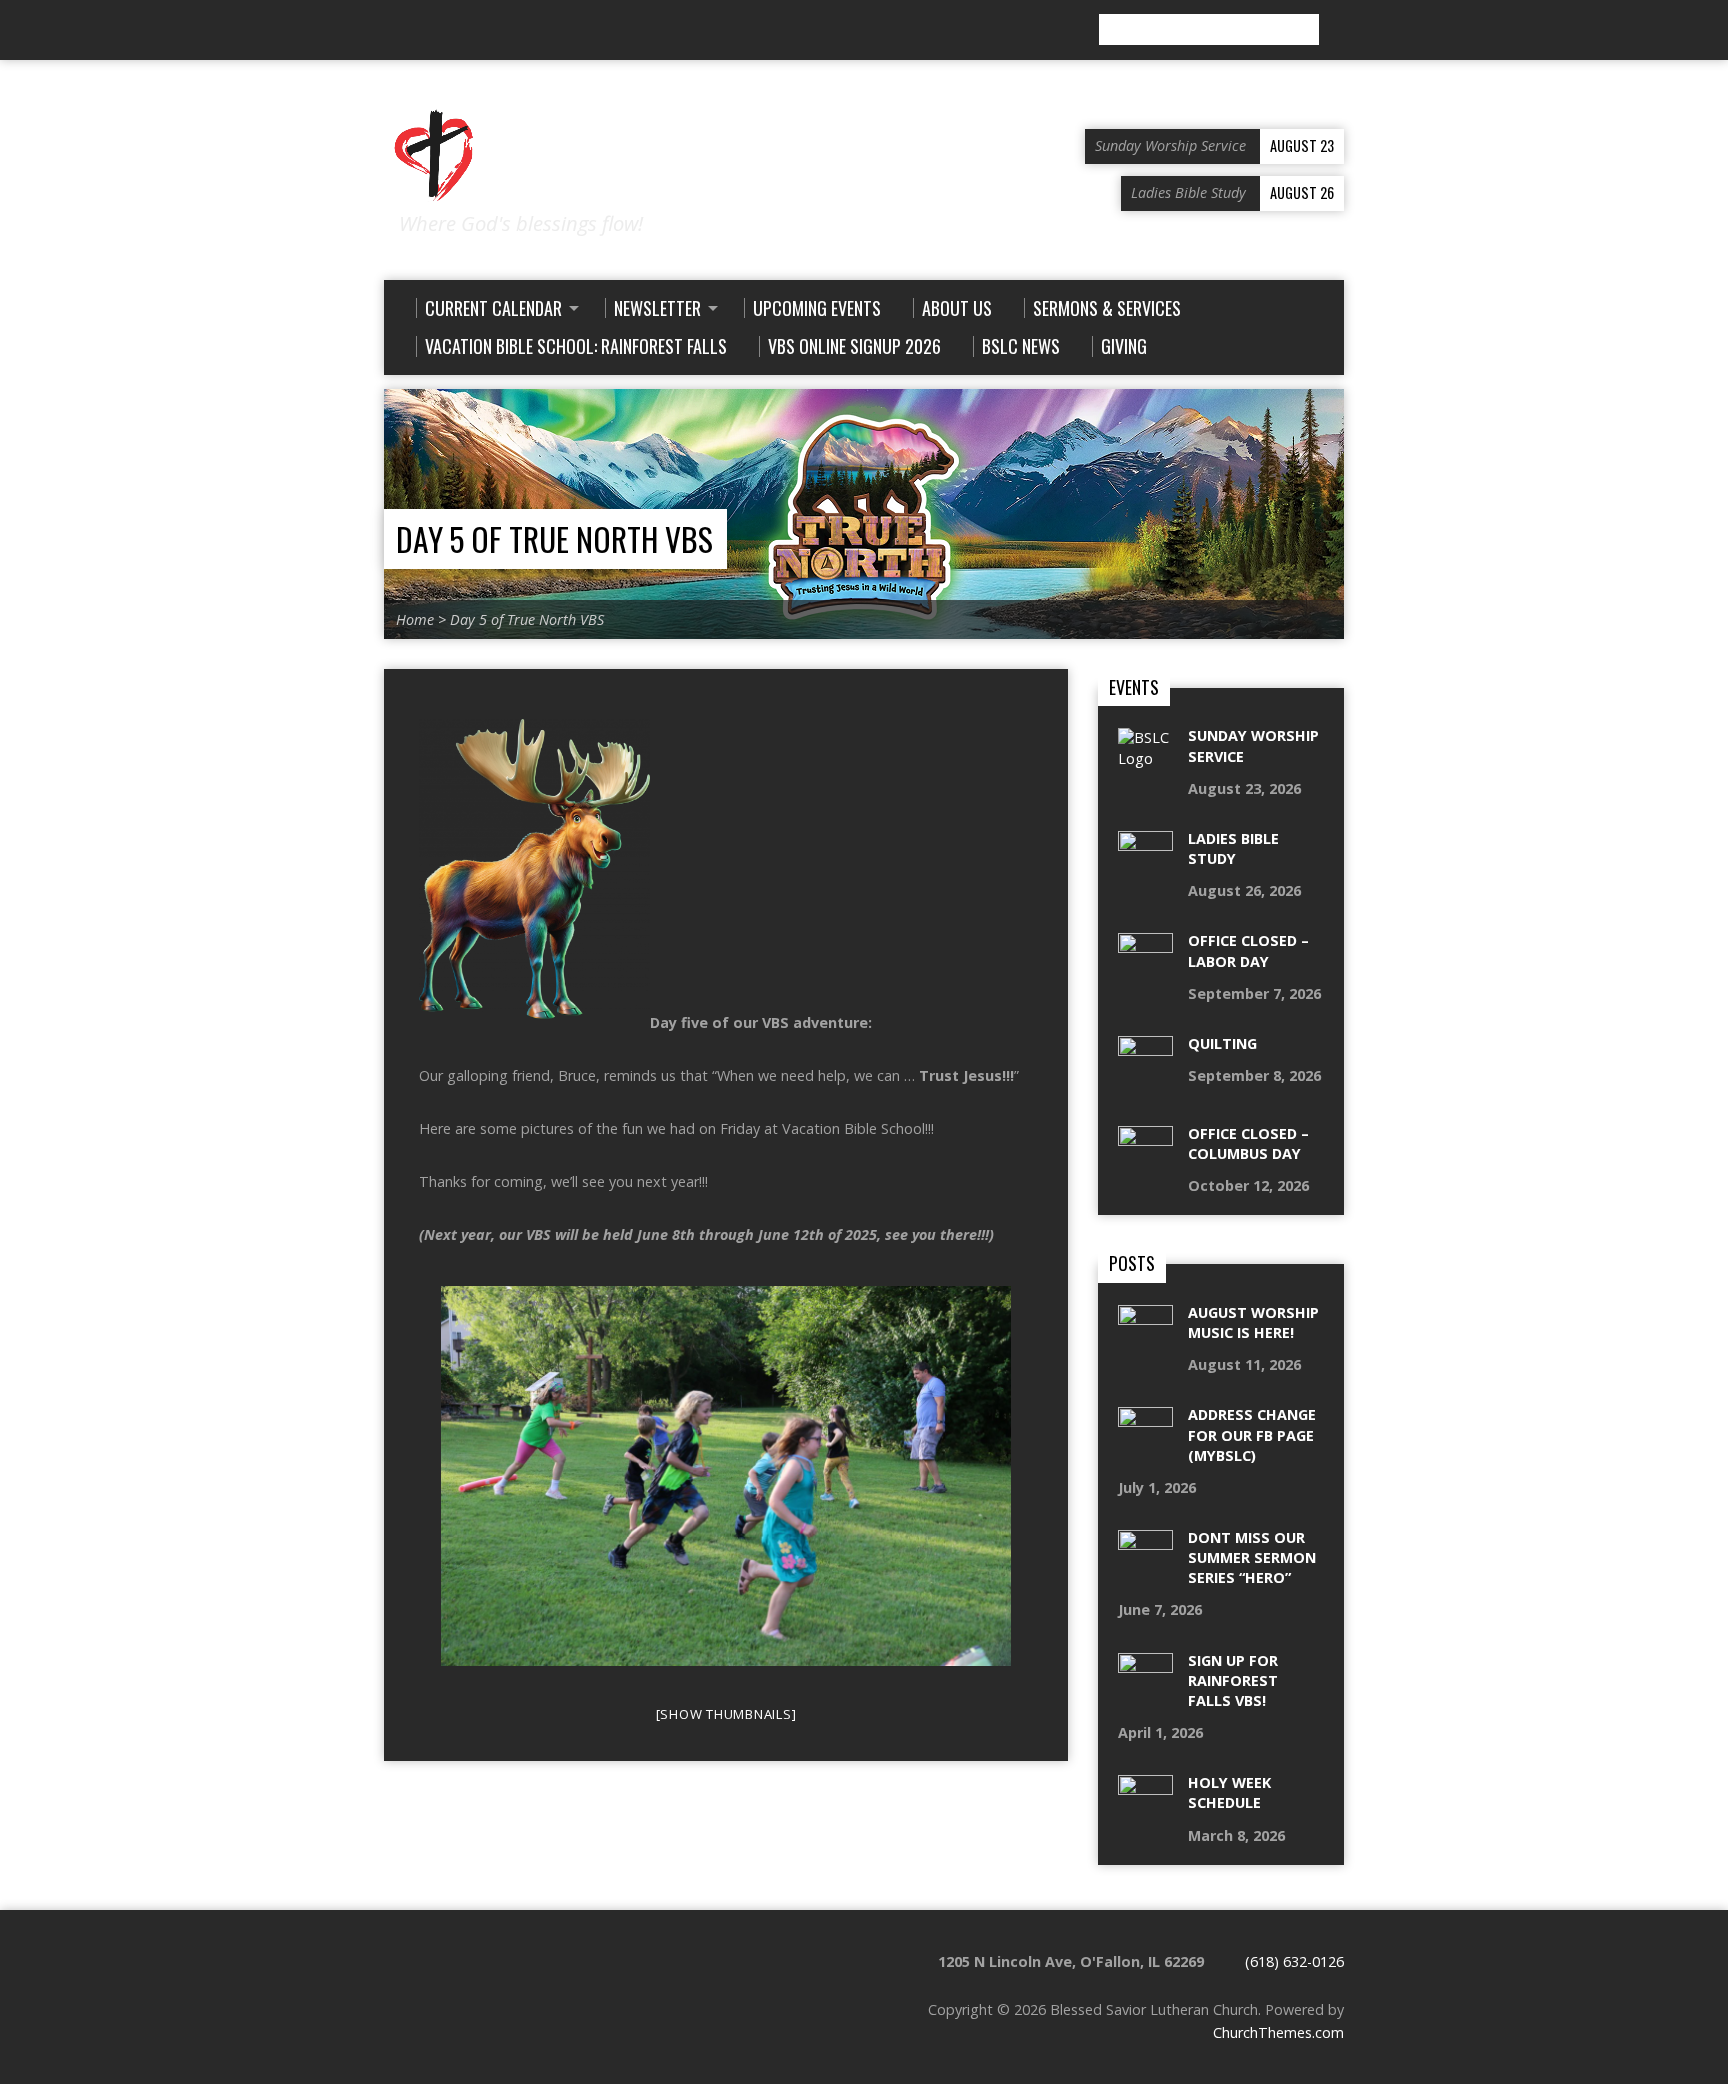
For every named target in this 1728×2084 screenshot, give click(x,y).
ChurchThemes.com (1278, 2032)
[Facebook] (421, 31)
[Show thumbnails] (726, 1714)
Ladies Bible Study (1233, 848)
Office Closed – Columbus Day (1248, 1143)
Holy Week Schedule (1229, 1792)
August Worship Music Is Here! (1253, 1322)
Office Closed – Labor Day (1248, 950)
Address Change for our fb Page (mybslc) (1252, 1434)
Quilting (1222, 1043)
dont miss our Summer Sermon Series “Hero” (1252, 1557)
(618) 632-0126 (1294, 1961)
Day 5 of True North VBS (554, 538)
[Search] (1336, 30)
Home (415, 619)
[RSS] (393, 31)
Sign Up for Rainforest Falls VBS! (1233, 1680)
